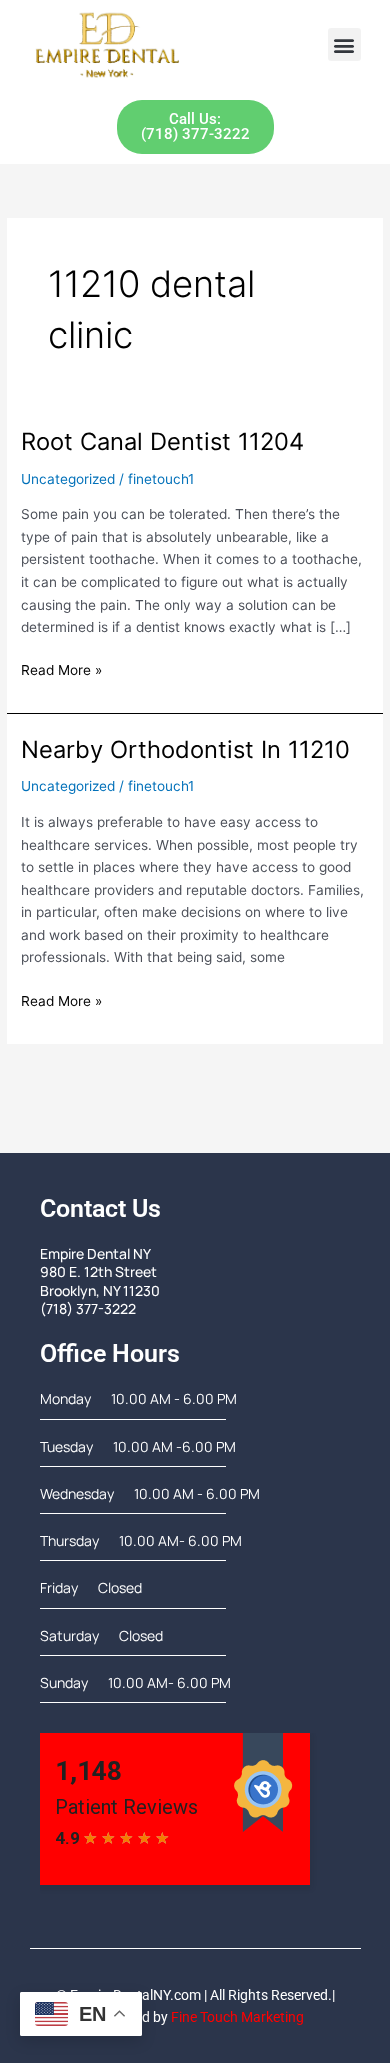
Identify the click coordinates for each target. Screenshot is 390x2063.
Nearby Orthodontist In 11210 (185, 749)
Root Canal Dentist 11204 (162, 441)
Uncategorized (68, 479)
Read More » (61, 668)
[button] (344, 44)
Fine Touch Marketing (237, 2017)
